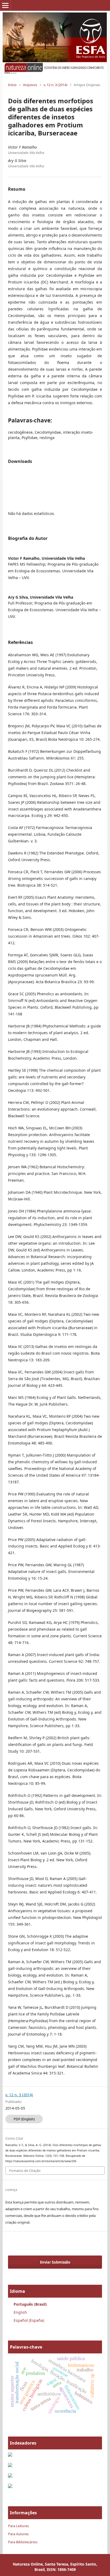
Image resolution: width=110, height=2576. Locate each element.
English (20, 2312)
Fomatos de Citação (25, 2170)
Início (12, 85)
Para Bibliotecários (23, 2542)
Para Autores (18, 2534)
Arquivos (30, 85)
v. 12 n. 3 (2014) (55, 85)
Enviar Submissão (55, 2262)
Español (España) (29, 2320)
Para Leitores (18, 2526)
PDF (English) (24, 2119)
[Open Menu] (5, 5)
